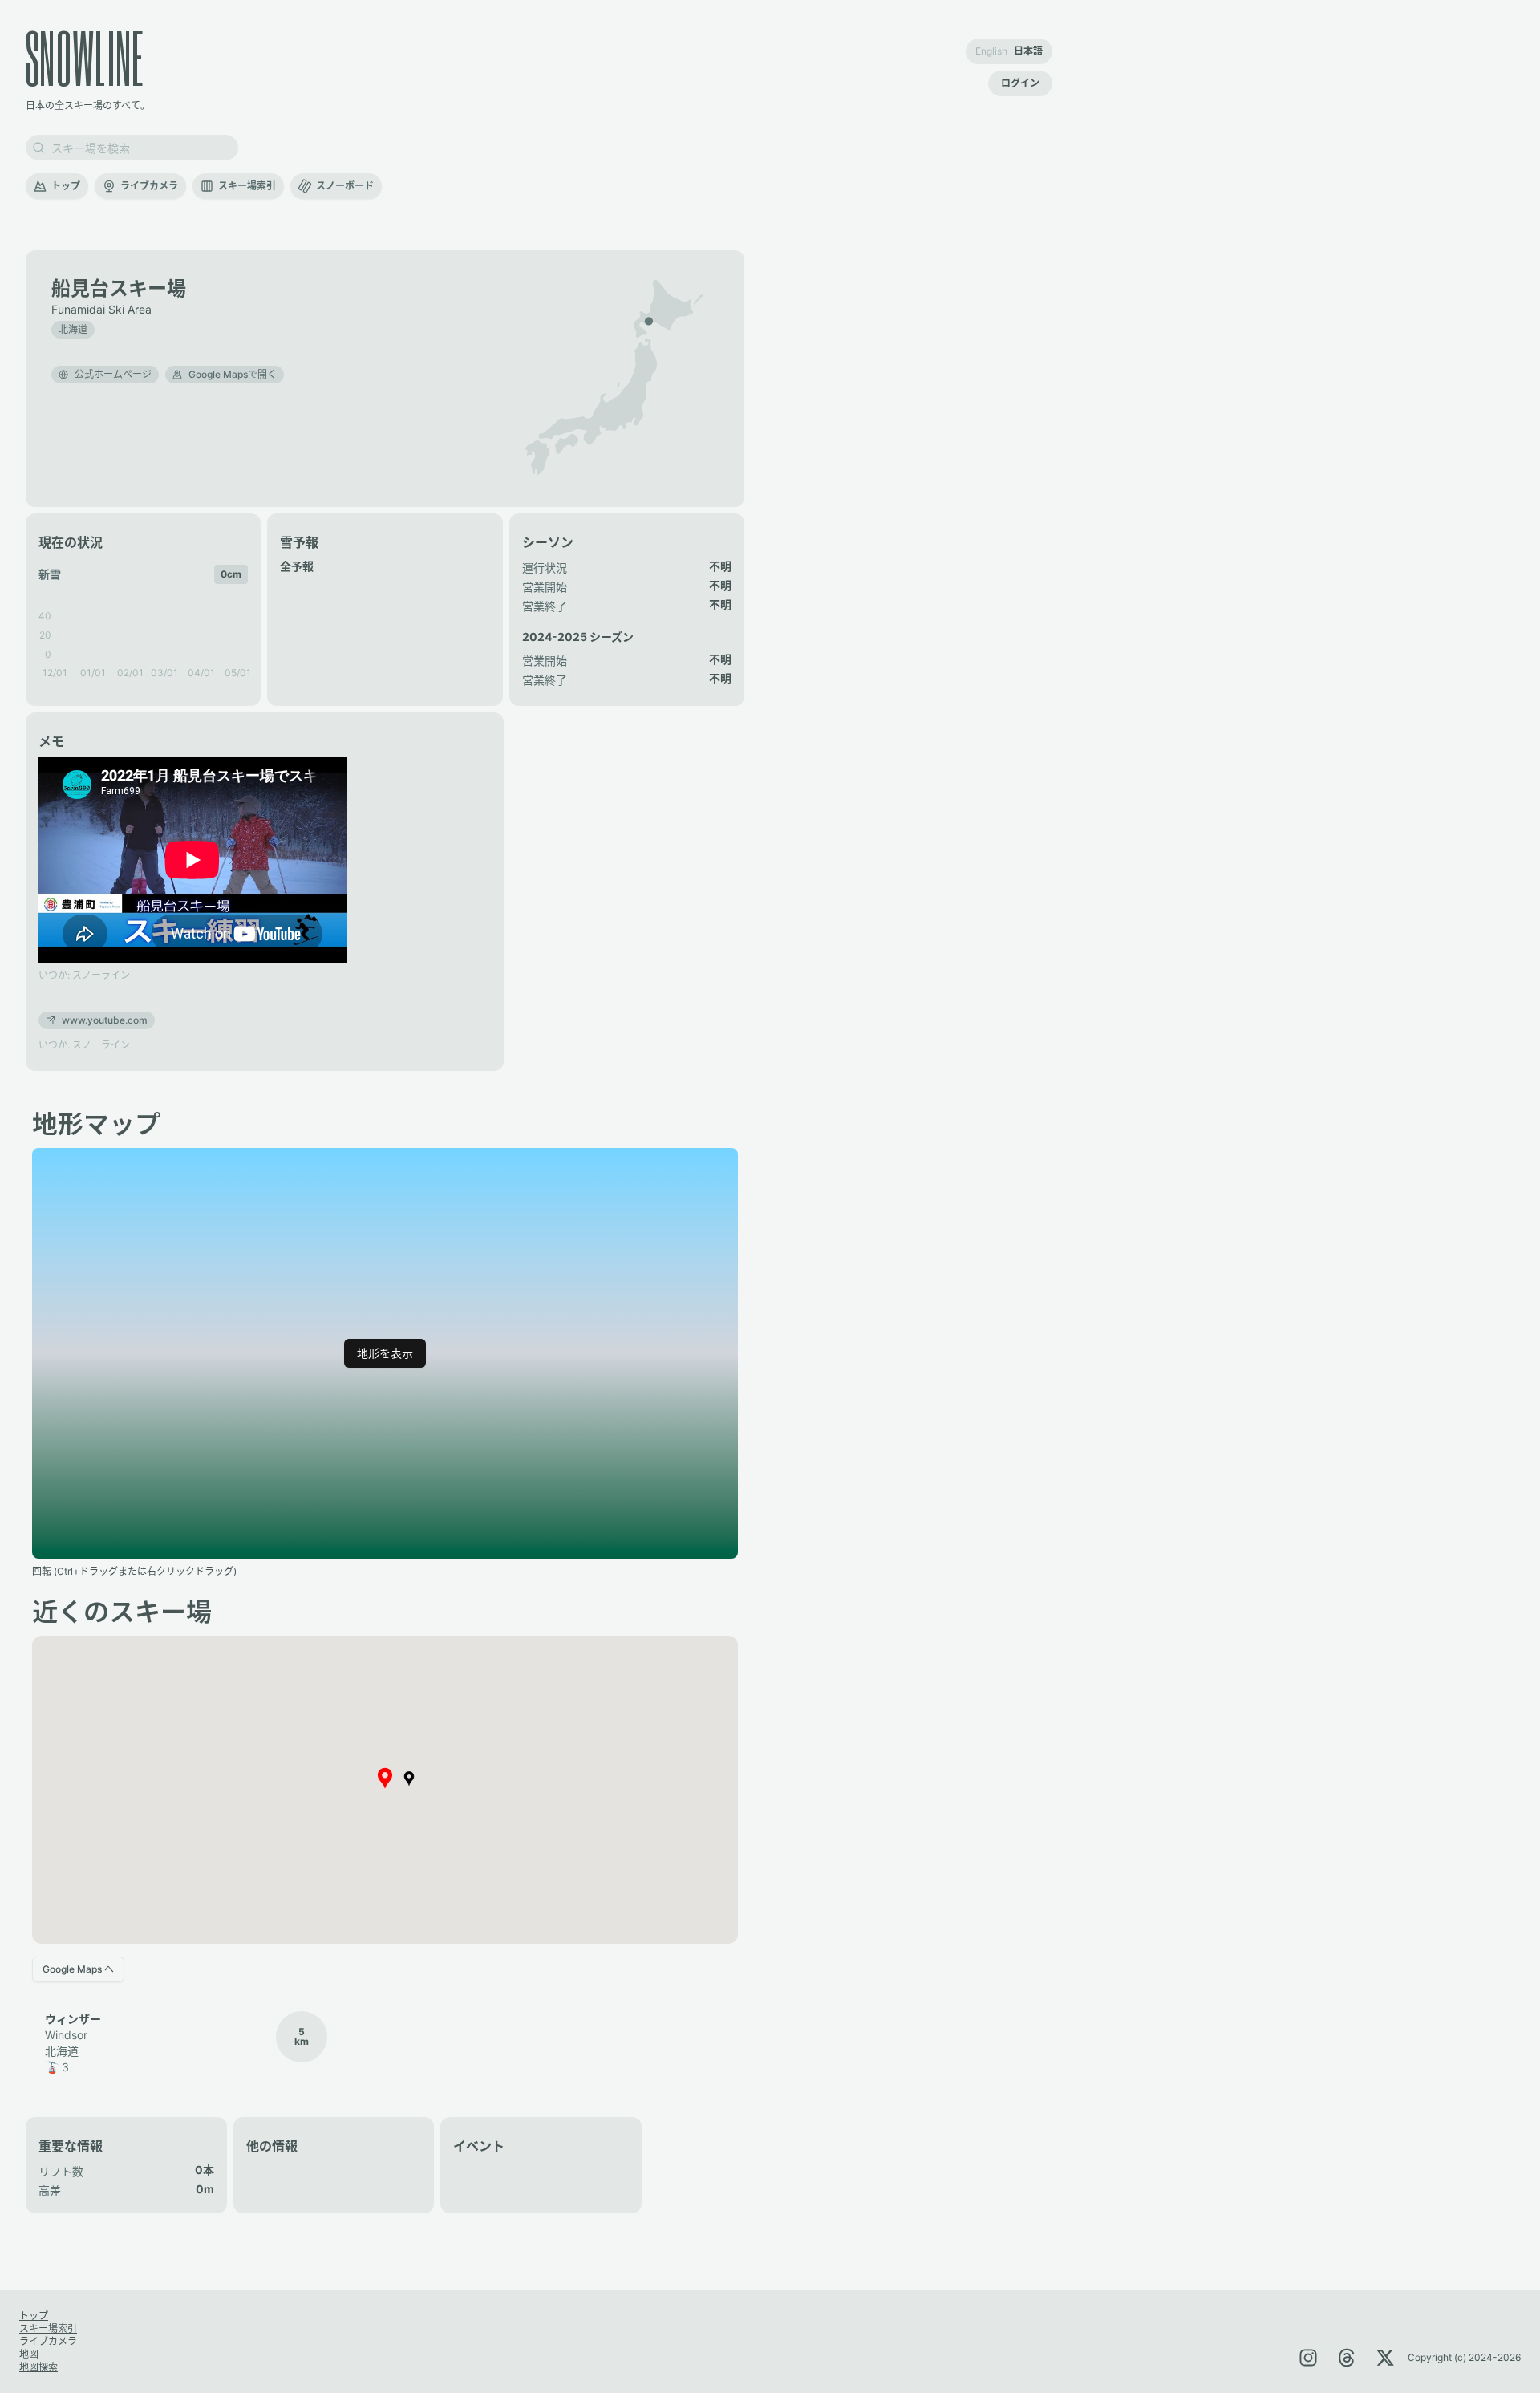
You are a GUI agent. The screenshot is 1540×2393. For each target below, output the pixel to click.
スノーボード (345, 186)
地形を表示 (385, 1353)
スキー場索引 (247, 186)
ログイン (1020, 83)
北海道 (73, 329)
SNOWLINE (85, 57)
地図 (29, 2354)
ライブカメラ (149, 186)
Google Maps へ (78, 1969)
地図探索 (38, 2367)
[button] (649, 321)
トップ (66, 186)
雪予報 (299, 542)
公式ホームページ (113, 374)
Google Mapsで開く (233, 374)
